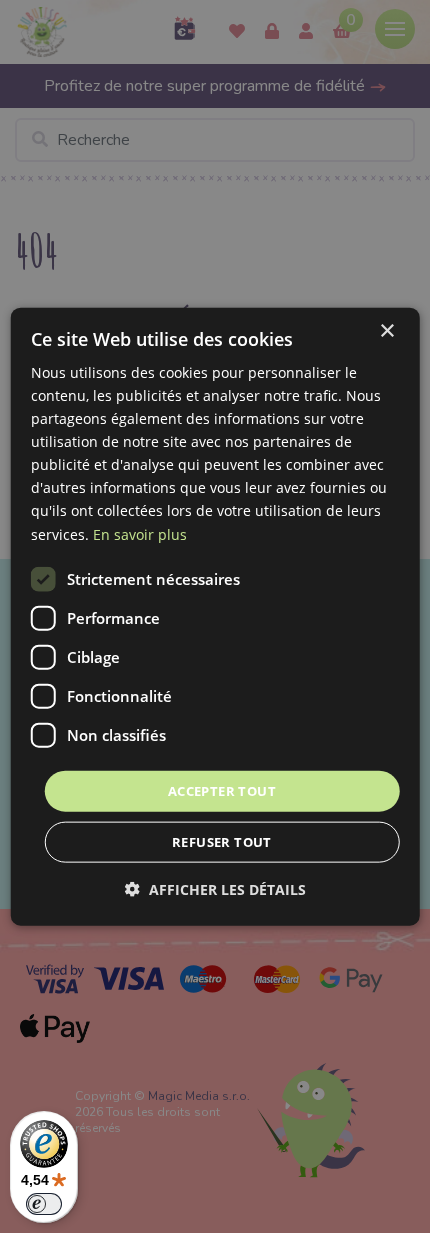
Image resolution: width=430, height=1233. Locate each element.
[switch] (44, 1204)
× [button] (386, 330)
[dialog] (215, 616)
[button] (215, 889)
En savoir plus (140, 533)
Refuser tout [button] (222, 842)
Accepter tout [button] (222, 790)
